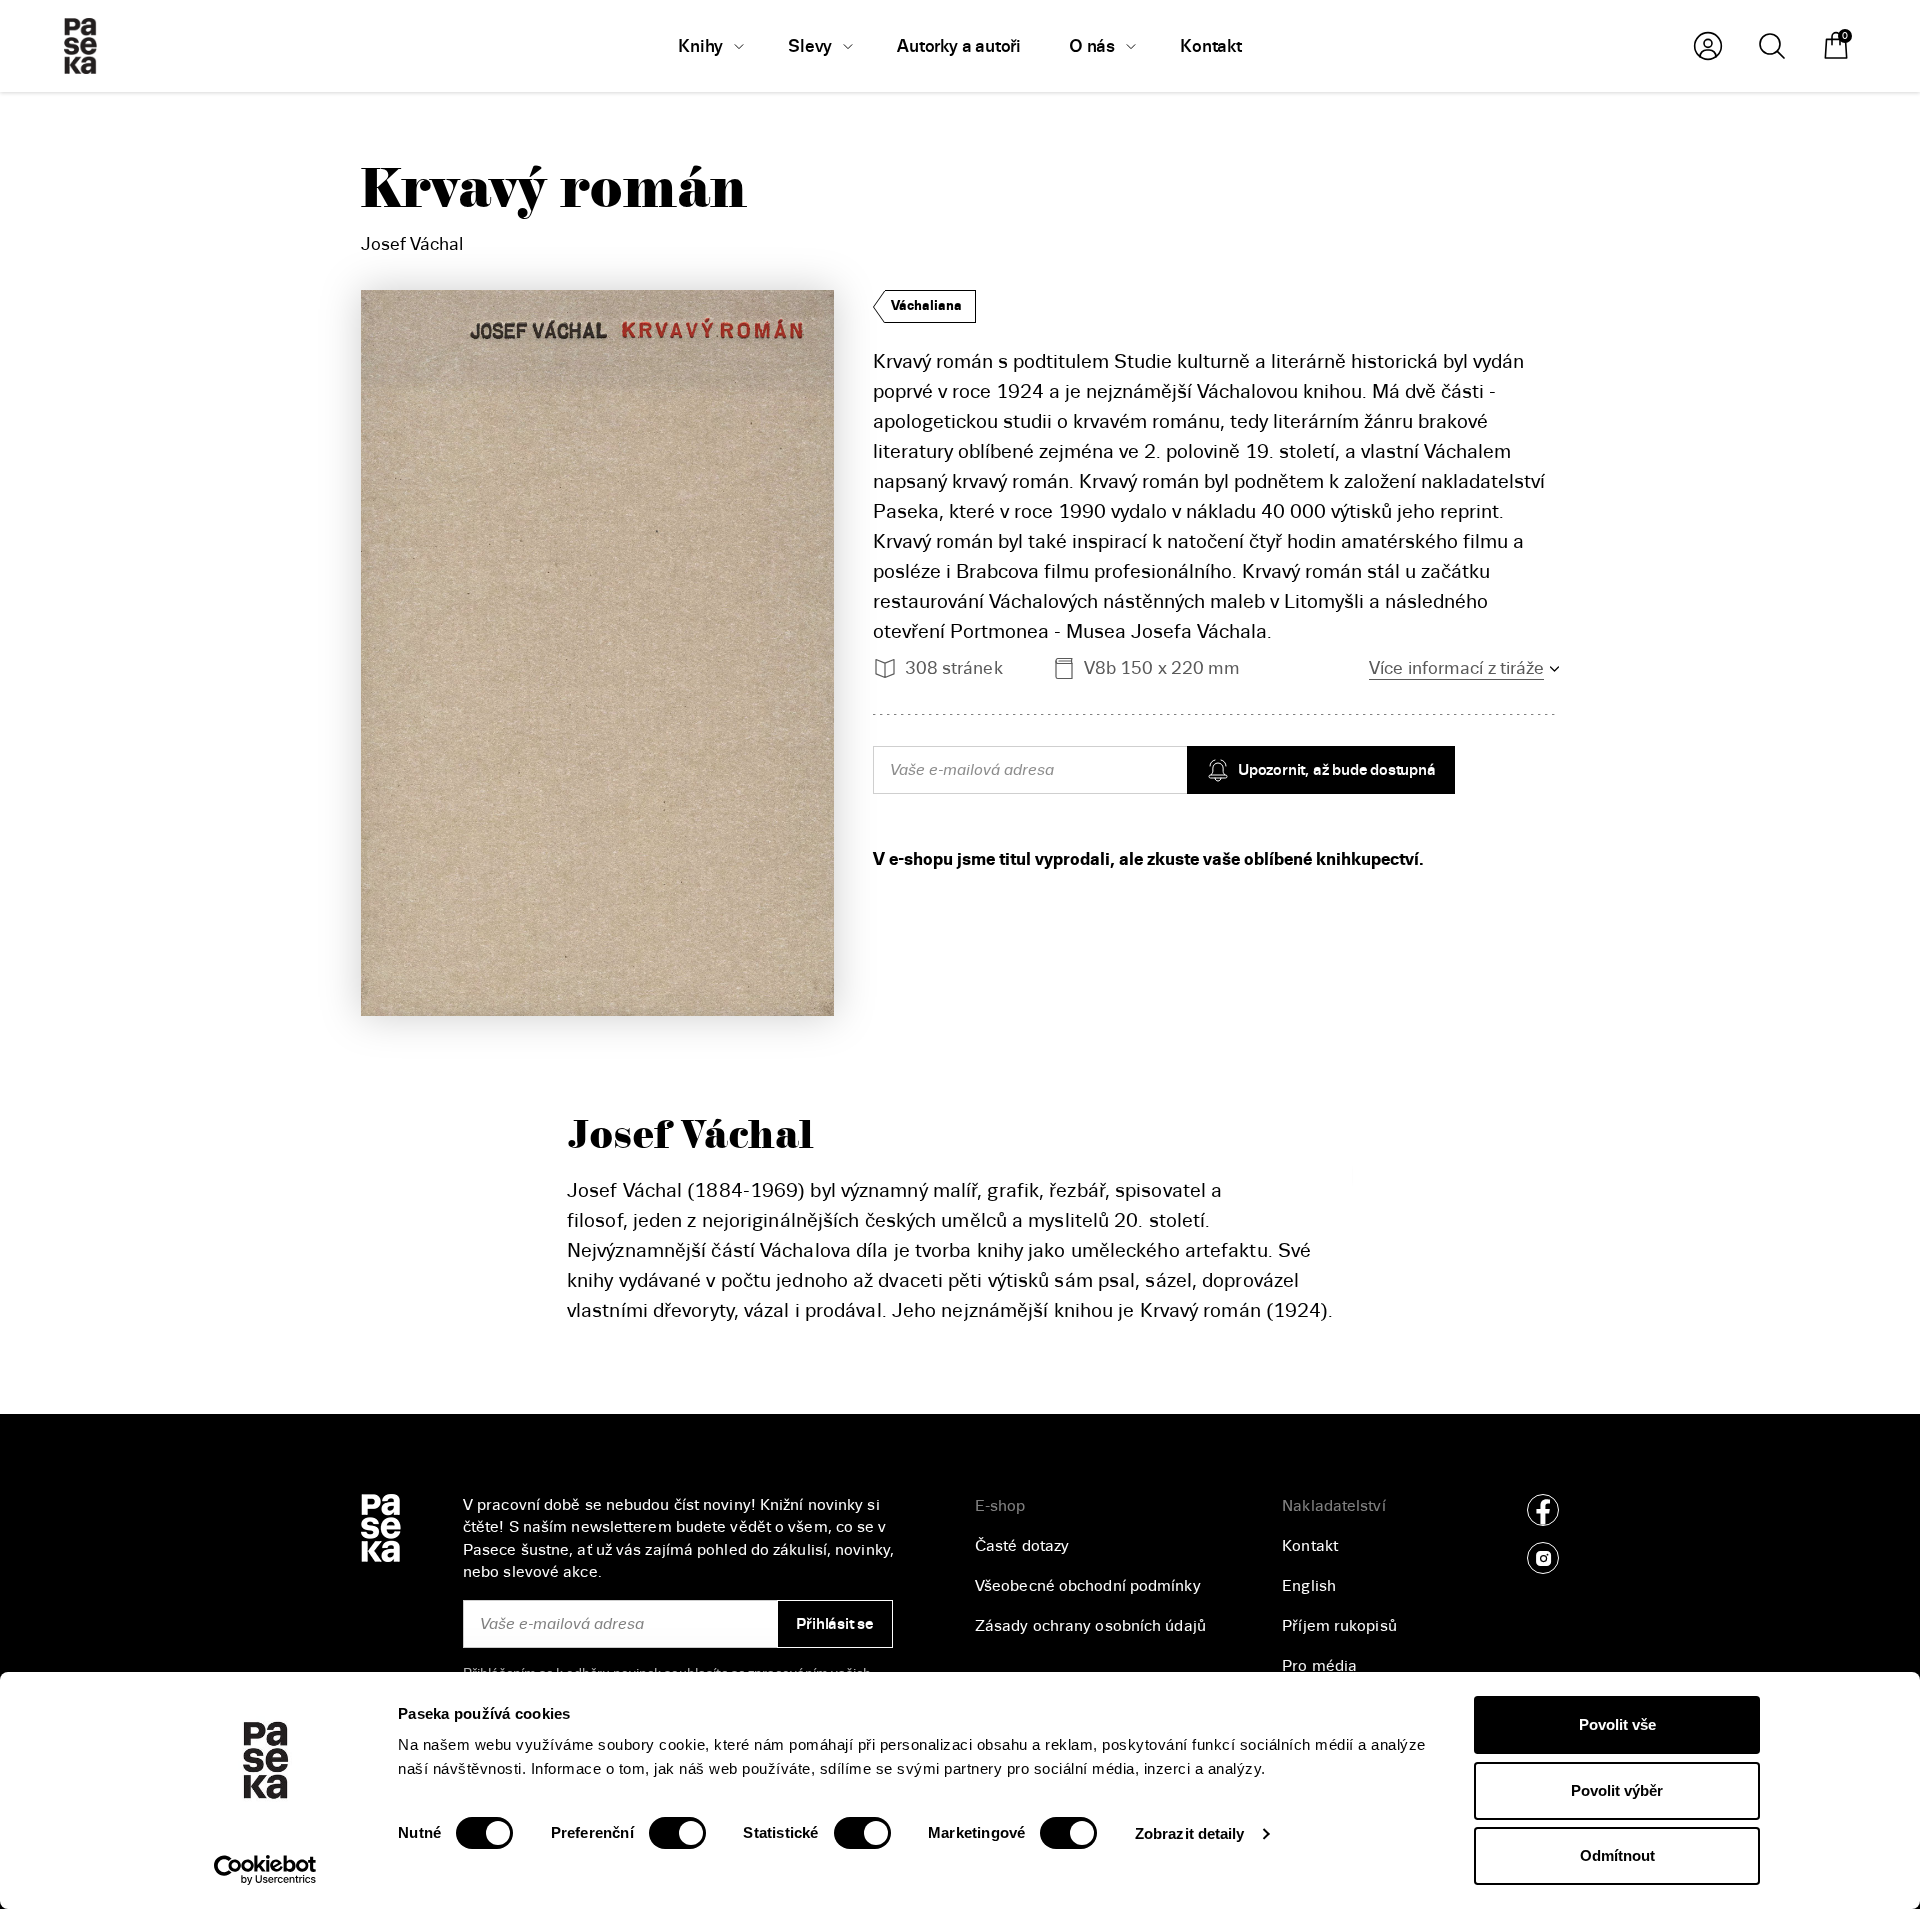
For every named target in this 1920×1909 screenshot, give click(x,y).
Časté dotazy (1022, 1546)
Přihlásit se (834, 1624)
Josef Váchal (412, 244)
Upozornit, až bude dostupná (1337, 770)
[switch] (677, 1833)
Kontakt (1310, 1546)
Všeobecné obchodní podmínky (1088, 1586)
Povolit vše (1617, 1724)
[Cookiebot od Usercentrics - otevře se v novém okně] (265, 1870)
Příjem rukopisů (1339, 1626)
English (1309, 1586)
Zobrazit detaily (1190, 1833)
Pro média (1319, 1666)
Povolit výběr (1617, 1790)
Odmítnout (1617, 1855)
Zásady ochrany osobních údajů (1090, 1626)
